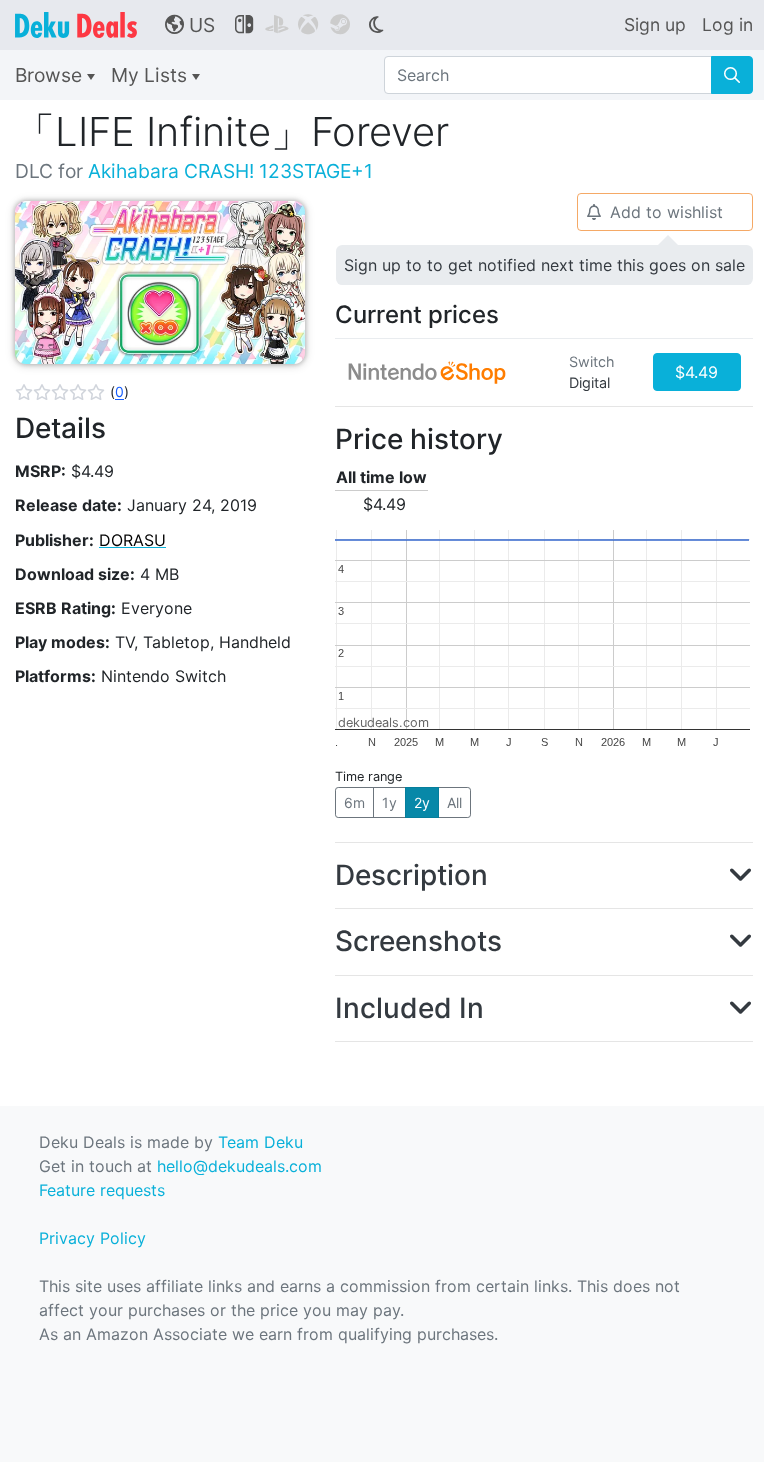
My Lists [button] (151, 75)
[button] (72, 392)
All (454, 802)
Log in (727, 24)
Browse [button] (51, 75)
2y (422, 802)
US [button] (190, 25)
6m (354, 802)
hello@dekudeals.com (239, 1166)
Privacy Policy (92, 1238)
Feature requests (102, 1190)
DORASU (132, 540)
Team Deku (260, 1142)
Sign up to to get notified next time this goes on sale (544, 265)
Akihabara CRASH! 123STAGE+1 (230, 171)
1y (389, 802)
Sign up (655, 24)
